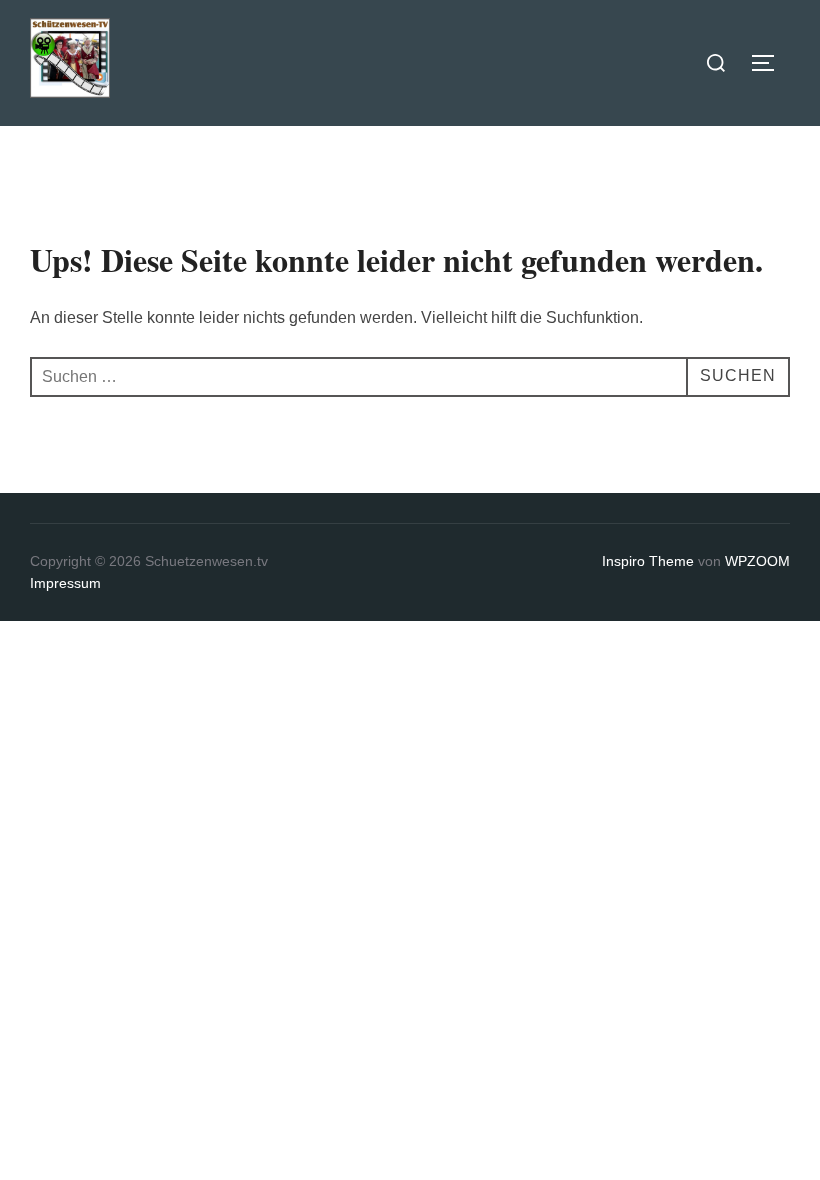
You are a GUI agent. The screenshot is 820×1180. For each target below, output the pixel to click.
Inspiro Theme (648, 561)
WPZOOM (757, 561)
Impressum (65, 583)
